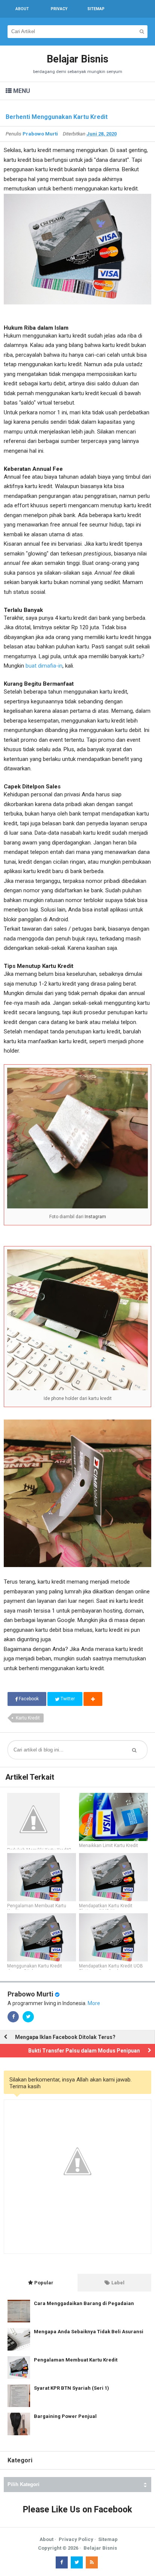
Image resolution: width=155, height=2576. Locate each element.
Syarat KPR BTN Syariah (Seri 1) (71, 2388)
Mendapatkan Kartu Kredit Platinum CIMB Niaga (106, 1908)
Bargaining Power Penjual (65, 2416)
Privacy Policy (76, 2539)
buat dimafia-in (44, 666)
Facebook (28, 1699)
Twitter (67, 1699)
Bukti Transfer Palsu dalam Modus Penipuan (84, 2051)
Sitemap (108, 2539)
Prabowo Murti (30, 1994)
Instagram (95, 1217)
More (94, 2003)
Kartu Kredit (28, 1718)
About (46, 2539)
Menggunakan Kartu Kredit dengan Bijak (35, 1969)
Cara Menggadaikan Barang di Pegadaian (84, 2303)
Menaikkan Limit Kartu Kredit (109, 1846)
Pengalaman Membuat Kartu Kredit (37, 1908)
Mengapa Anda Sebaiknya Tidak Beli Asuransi (89, 2332)
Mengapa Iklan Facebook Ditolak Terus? (65, 2037)
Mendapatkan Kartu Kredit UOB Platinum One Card (111, 1969)
